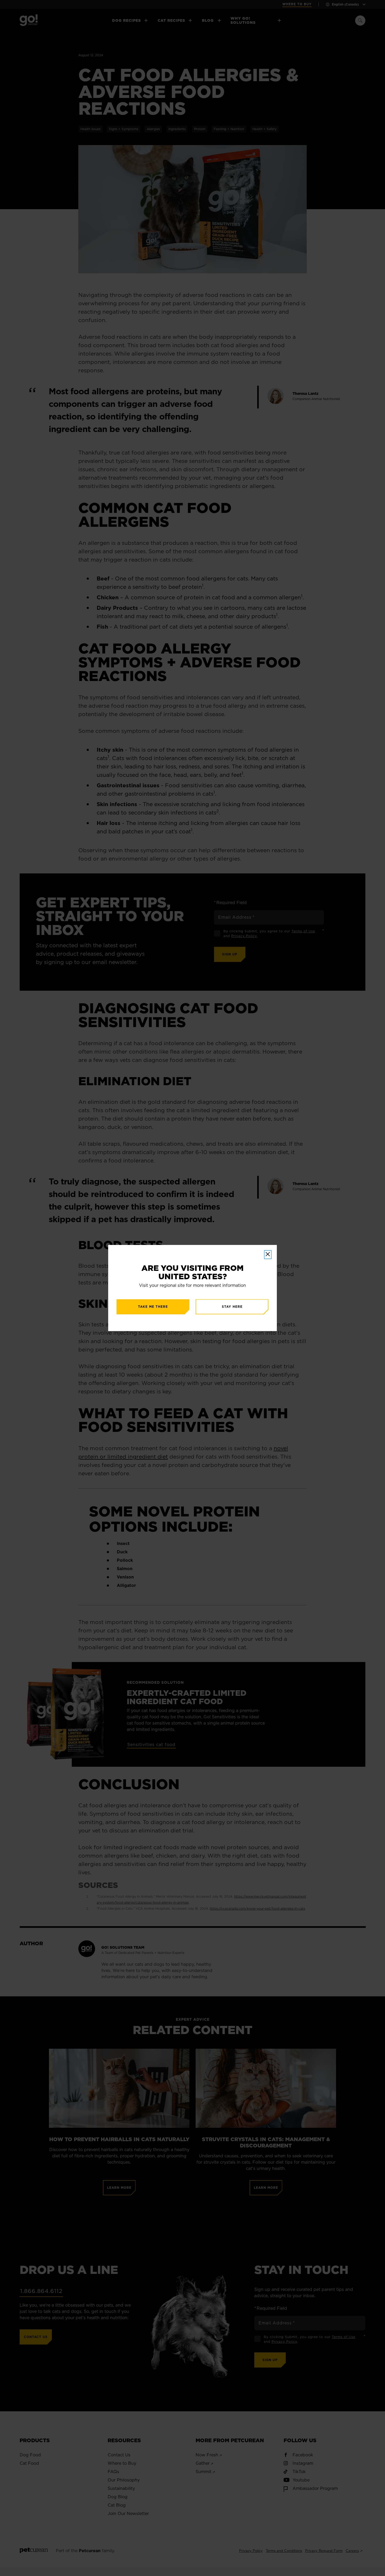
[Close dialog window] (268, 1255)
